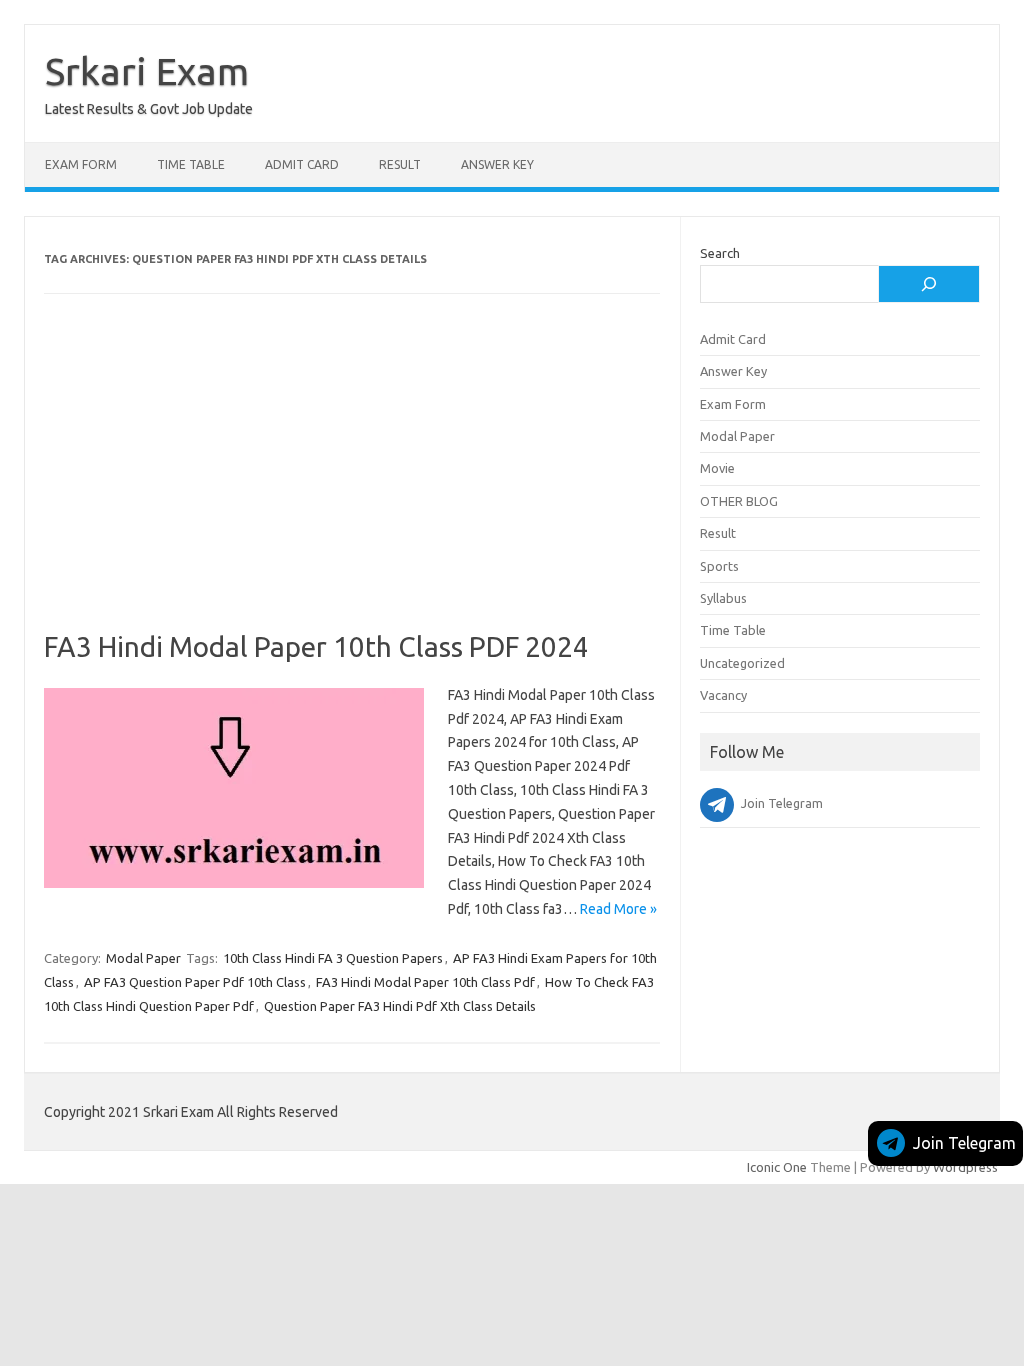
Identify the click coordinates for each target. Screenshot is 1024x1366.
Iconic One (777, 1167)
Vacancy (723, 695)
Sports (719, 566)
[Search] (929, 284)
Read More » (618, 909)
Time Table (191, 164)
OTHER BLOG (739, 501)
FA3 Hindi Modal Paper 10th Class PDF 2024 (316, 646)
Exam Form (81, 164)
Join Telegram (964, 1143)
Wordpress (965, 1167)
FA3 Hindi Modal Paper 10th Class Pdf (425, 982)
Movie (717, 468)
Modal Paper (143, 958)
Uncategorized (742, 663)
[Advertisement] (352, 482)
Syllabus (723, 598)
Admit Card (302, 164)
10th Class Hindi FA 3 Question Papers (333, 958)
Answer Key (497, 164)
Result (400, 164)
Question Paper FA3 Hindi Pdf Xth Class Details (400, 1006)
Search (720, 253)
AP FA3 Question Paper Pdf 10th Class (195, 982)
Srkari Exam (147, 71)
